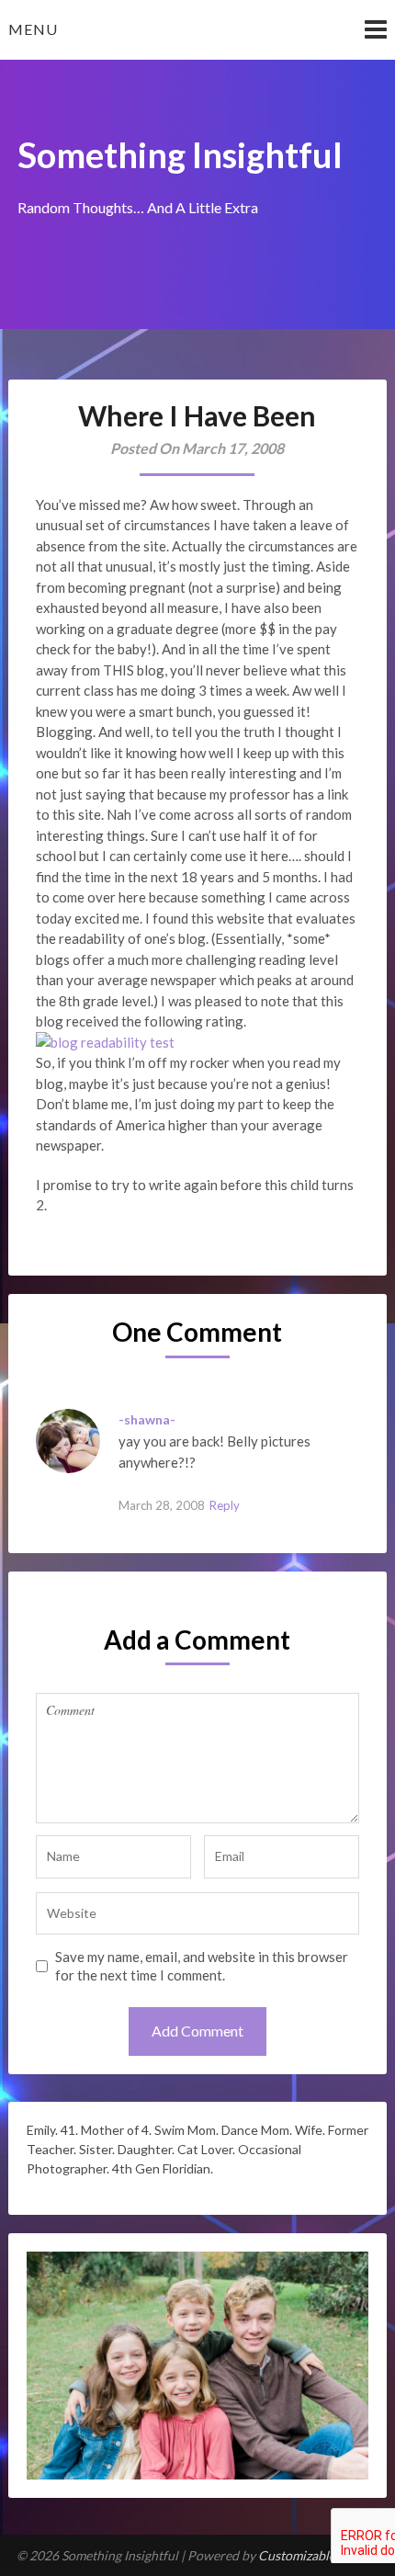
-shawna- (147, 1419)
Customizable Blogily (318, 2555)
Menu (33, 29)
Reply (225, 1505)
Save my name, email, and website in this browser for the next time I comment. (202, 1966)
